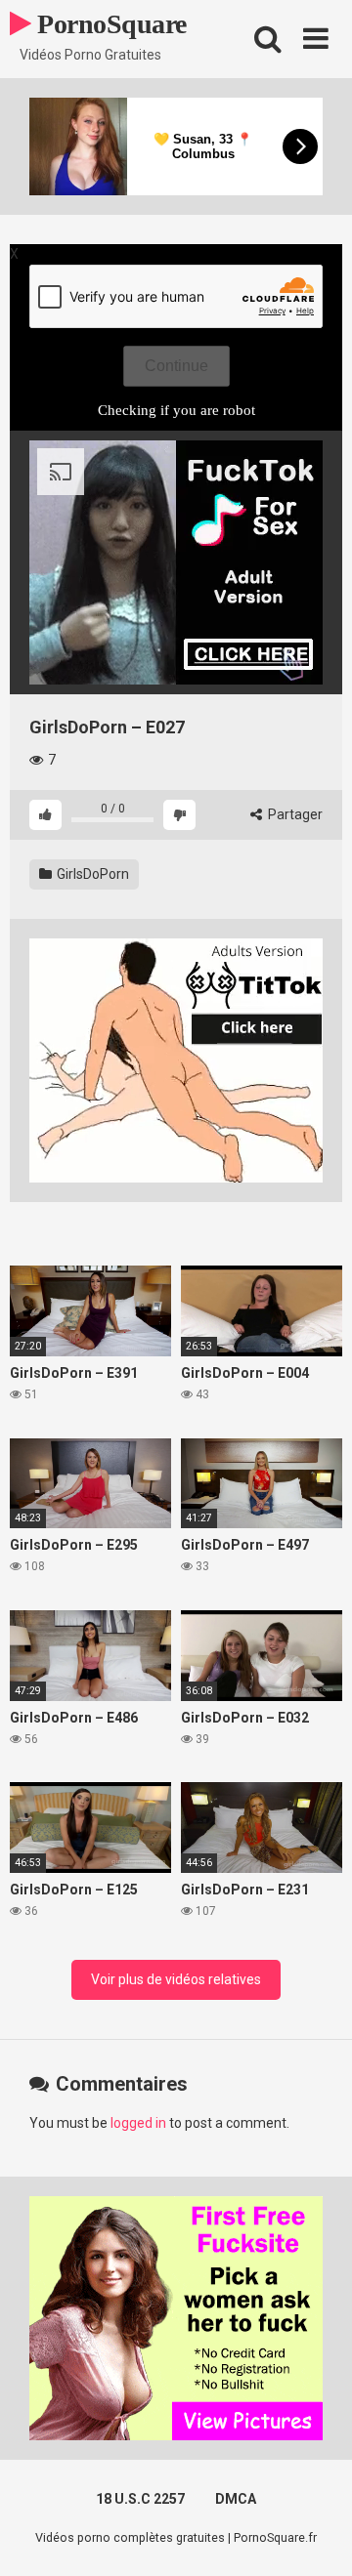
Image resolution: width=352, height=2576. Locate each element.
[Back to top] (316, 2536)
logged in (138, 2123)
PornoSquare (109, 24)
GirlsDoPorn (91, 874)
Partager (294, 814)
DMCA (236, 2499)
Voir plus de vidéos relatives (176, 1979)
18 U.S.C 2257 (140, 2499)
